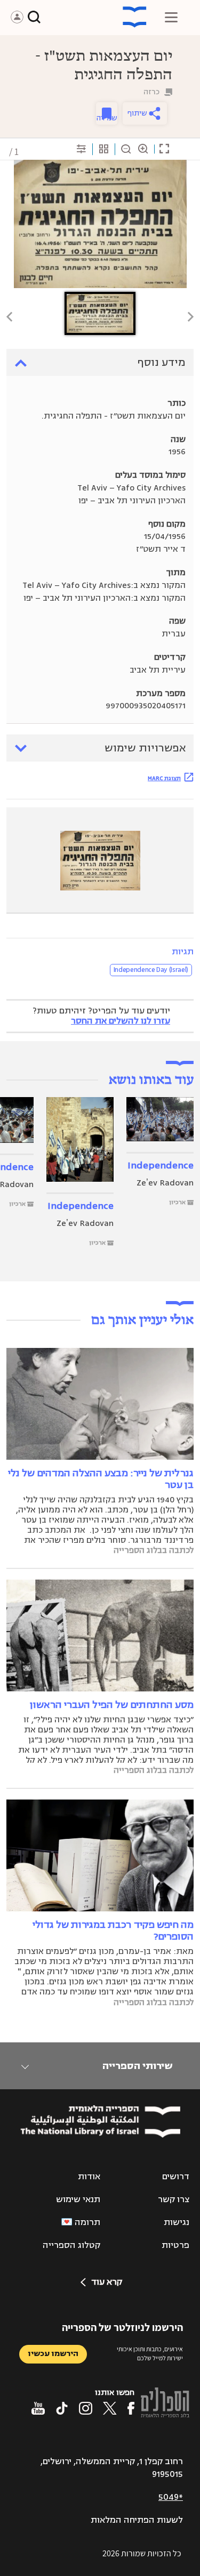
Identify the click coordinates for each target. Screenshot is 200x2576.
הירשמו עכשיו (53, 2354)
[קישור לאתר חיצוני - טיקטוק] (62, 2408)
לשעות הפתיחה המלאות (137, 2520)
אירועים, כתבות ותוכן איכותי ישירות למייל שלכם (150, 2353)
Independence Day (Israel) (151, 970)
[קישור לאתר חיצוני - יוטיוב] (38, 2408)
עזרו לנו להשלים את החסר (121, 1021)
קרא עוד (107, 2282)
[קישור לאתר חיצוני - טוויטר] (110, 2408)
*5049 (171, 2497)
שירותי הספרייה (137, 2066)
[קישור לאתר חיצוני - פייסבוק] (131, 2408)
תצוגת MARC (164, 778)
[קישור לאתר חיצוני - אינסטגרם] (86, 2408)
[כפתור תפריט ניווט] (171, 17)
